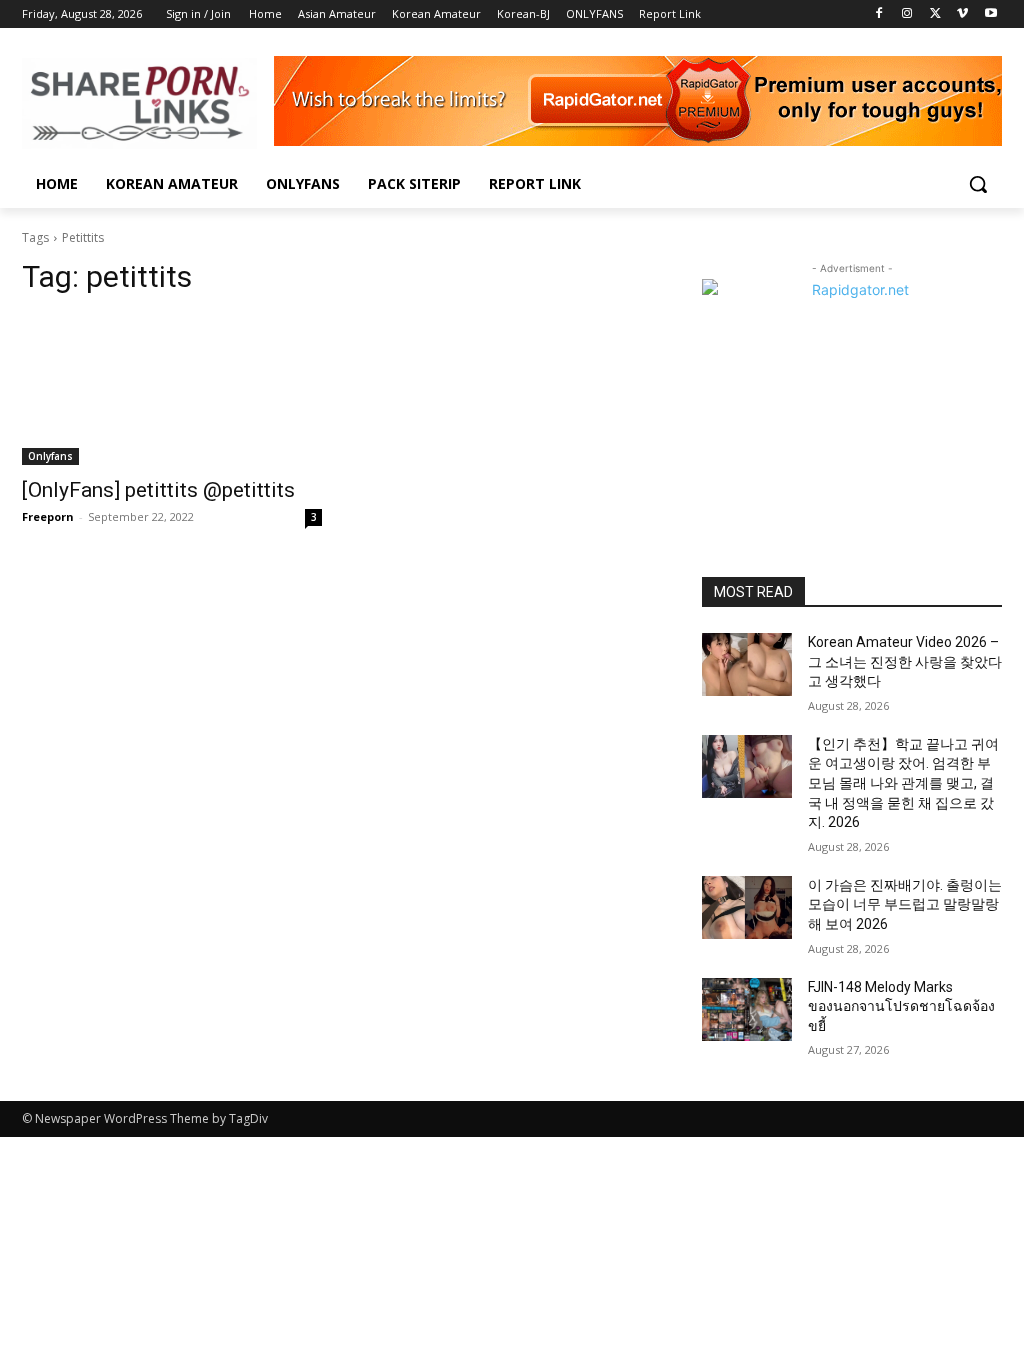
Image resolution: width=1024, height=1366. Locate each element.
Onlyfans (50, 456)
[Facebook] (879, 14)
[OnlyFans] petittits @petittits (158, 490)
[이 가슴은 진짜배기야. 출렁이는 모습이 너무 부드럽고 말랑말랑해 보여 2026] (747, 907)
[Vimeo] (962, 14)
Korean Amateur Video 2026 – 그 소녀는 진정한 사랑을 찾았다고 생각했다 (905, 661)
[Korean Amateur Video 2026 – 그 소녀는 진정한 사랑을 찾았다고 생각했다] (747, 664)
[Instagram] (907, 14)
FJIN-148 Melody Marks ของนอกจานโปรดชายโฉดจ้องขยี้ (901, 1006)
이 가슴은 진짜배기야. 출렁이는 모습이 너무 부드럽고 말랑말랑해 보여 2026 (905, 904)
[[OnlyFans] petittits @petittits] (172, 390)
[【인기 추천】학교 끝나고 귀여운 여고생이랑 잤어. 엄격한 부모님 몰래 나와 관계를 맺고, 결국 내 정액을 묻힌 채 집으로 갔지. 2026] (747, 766)
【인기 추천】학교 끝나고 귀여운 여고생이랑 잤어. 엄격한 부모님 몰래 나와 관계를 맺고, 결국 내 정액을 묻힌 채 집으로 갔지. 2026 (903, 783)
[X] (935, 14)
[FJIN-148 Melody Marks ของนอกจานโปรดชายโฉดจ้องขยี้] (747, 1009)
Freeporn (48, 516)
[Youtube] (990, 14)
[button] (978, 184)
